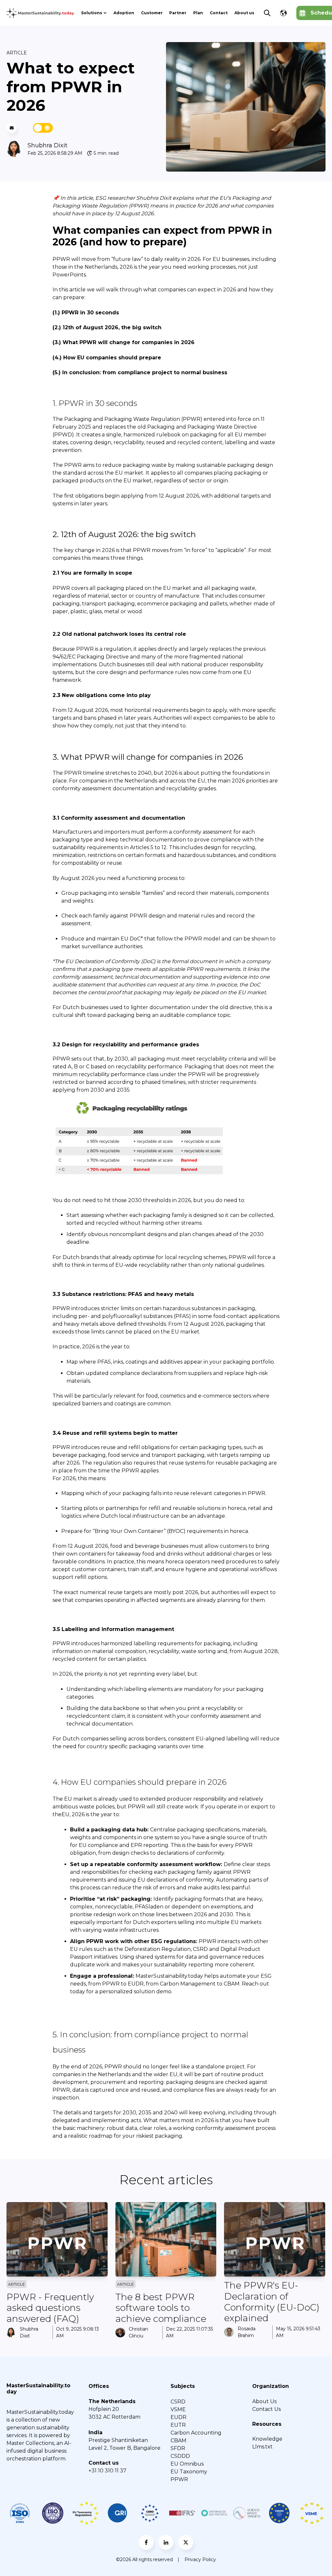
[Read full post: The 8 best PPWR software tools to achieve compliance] (166, 2239)
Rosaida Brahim (247, 2332)
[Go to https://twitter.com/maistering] (186, 2542)
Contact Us (267, 2409)
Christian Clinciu (138, 2332)
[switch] (43, 128)
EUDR (178, 2417)
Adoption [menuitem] (124, 13)
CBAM (178, 2441)
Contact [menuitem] (219, 13)
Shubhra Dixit (47, 145)
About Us (264, 2401)
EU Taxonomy (189, 2472)
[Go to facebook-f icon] (146, 2542)
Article (17, 53)
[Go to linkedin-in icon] (166, 2542)
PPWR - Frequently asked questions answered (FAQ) (50, 2308)
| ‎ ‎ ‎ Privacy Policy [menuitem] (197, 2559)
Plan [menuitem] (198, 13)
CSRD (178, 2402)
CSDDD (180, 2456)
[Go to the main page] (41, 13)
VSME (178, 2409)
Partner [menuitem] (178, 13)
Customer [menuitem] (152, 13)
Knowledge (267, 2439)
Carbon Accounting (196, 2433)
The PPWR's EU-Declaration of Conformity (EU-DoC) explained (272, 2302)
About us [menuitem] (244, 13)
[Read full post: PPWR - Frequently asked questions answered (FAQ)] (57, 2239)
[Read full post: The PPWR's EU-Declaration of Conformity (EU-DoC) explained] (275, 2239)
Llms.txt (262, 2447)
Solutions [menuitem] (92, 13)
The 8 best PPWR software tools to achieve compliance (161, 2308)
